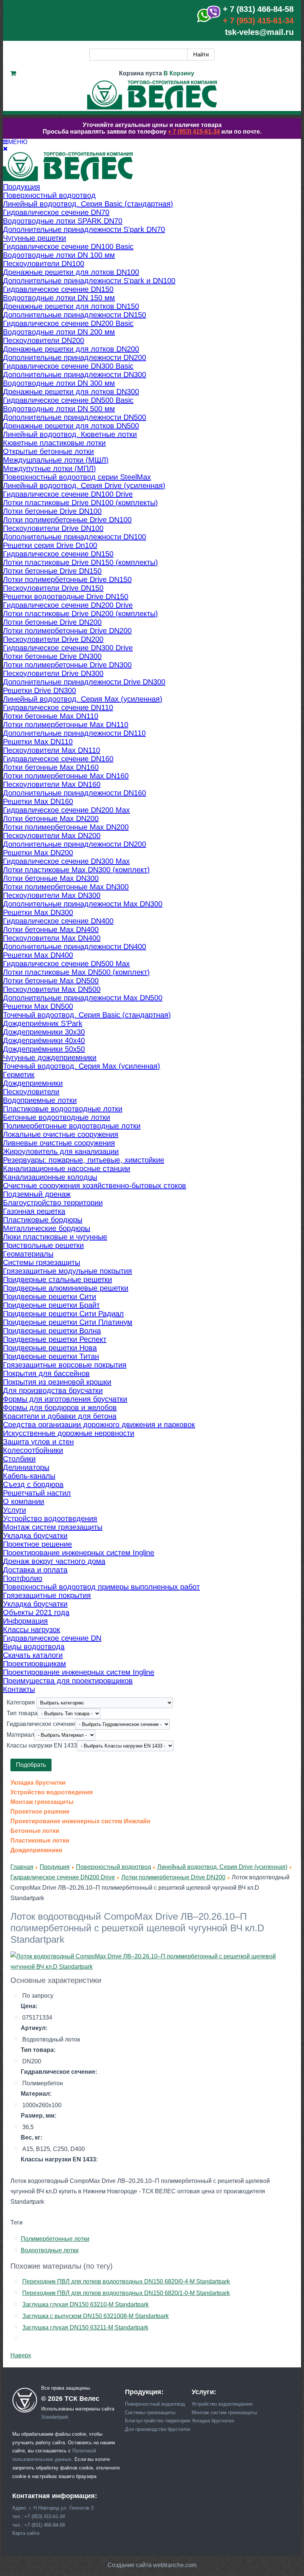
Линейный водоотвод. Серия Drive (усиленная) (222, 1867)
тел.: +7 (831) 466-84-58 (39, 2525)
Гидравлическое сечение (41, 1724)
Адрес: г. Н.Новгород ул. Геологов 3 (53, 2508)
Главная (22, 1867)
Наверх (21, 2355)
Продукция (55, 1867)
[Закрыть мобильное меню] (5, 149)
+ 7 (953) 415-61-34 (258, 21)
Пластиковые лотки (40, 1841)
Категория (22, 1702)
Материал (20, 1734)
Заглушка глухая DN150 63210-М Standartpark (85, 2304)
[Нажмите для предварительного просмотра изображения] (152, 1967)
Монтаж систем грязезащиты (224, 2412)
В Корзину (179, 73)
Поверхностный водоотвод (113, 1867)
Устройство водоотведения (52, 1792)
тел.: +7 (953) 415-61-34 (39, 2516)
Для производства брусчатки (158, 2429)
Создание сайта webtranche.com (152, 2565)
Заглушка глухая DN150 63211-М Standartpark (85, 2327)
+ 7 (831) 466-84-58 (258, 9)
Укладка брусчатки (38, 1783)
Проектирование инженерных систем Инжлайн (80, 1821)
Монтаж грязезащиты (42, 1802)
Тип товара (22, 1713)
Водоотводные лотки (50, 2250)
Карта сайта (26, 2533)
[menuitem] (22, 187)
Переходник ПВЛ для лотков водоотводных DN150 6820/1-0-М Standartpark (126, 2293)
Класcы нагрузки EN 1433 (42, 1745)
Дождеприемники (36, 1850)
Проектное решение (40, 1812)
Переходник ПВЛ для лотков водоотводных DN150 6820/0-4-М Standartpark (126, 2281)
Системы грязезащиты (150, 2412)
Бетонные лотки (35, 1831)
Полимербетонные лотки (55, 2239)
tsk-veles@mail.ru (259, 32)
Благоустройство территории (158, 2421)
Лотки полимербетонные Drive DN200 (173, 1877)
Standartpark (55, 2417)
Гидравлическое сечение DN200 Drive (63, 1877)
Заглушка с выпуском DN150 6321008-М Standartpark (95, 2316)
